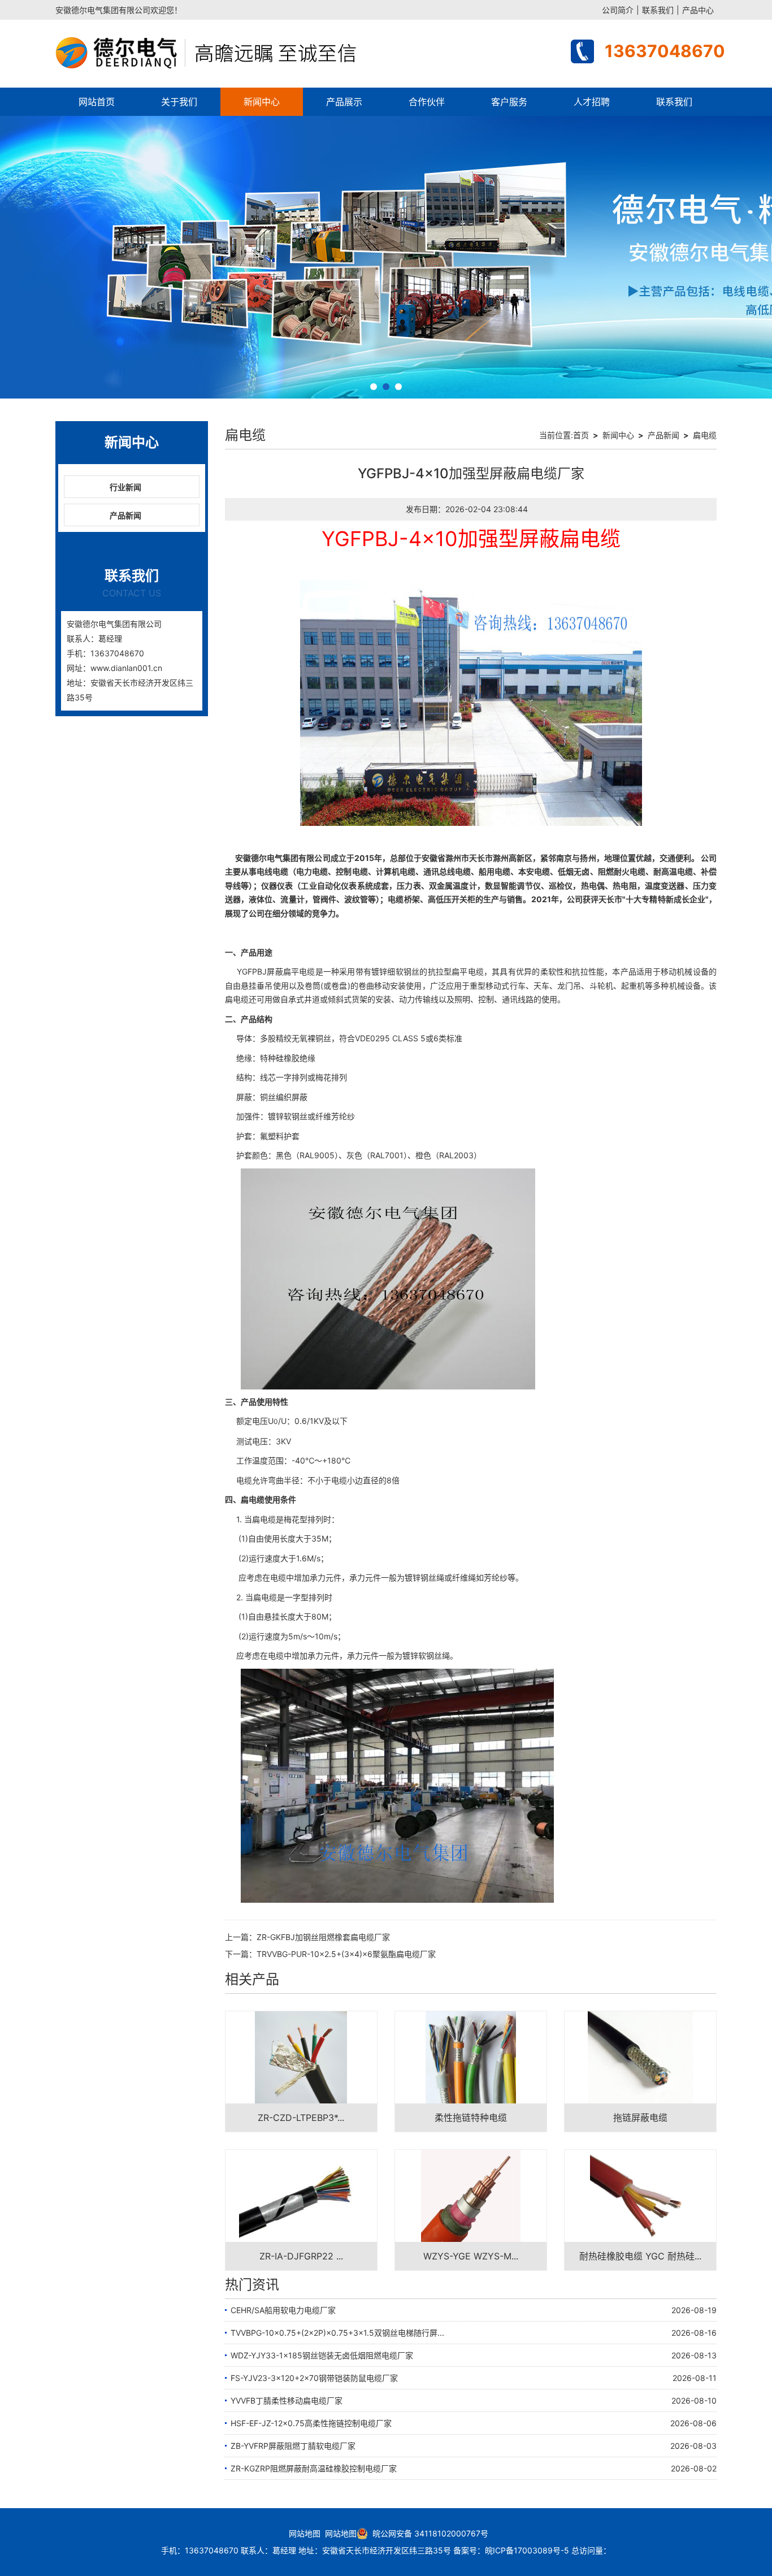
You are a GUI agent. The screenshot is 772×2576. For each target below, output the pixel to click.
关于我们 (179, 102)
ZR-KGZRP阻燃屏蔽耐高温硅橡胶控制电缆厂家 (314, 2468)
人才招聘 (592, 102)
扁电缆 (705, 435)
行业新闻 (125, 487)
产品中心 (698, 10)
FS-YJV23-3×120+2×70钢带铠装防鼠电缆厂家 (314, 2378)
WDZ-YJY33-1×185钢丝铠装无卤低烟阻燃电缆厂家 (322, 2355)
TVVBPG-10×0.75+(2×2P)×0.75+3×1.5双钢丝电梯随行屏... (337, 2333)
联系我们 (658, 10)
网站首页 (97, 102)
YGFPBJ (252, 971)
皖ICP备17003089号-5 (527, 2550)
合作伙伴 (427, 102)
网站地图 (305, 2533)
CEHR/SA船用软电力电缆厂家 (283, 2310)
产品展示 (344, 102)
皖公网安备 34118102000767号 (428, 2533)
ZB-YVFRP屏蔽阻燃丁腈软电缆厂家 (293, 2446)
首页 (581, 435)
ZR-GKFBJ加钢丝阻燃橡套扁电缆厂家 (323, 1937)
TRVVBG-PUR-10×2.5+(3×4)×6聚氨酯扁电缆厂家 (346, 1954)
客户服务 (509, 102)
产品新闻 (125, 515)
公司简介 (618, 10)
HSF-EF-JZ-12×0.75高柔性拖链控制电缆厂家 (311, 2423)
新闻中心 (262, 102)
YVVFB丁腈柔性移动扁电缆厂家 (287, 2400)
